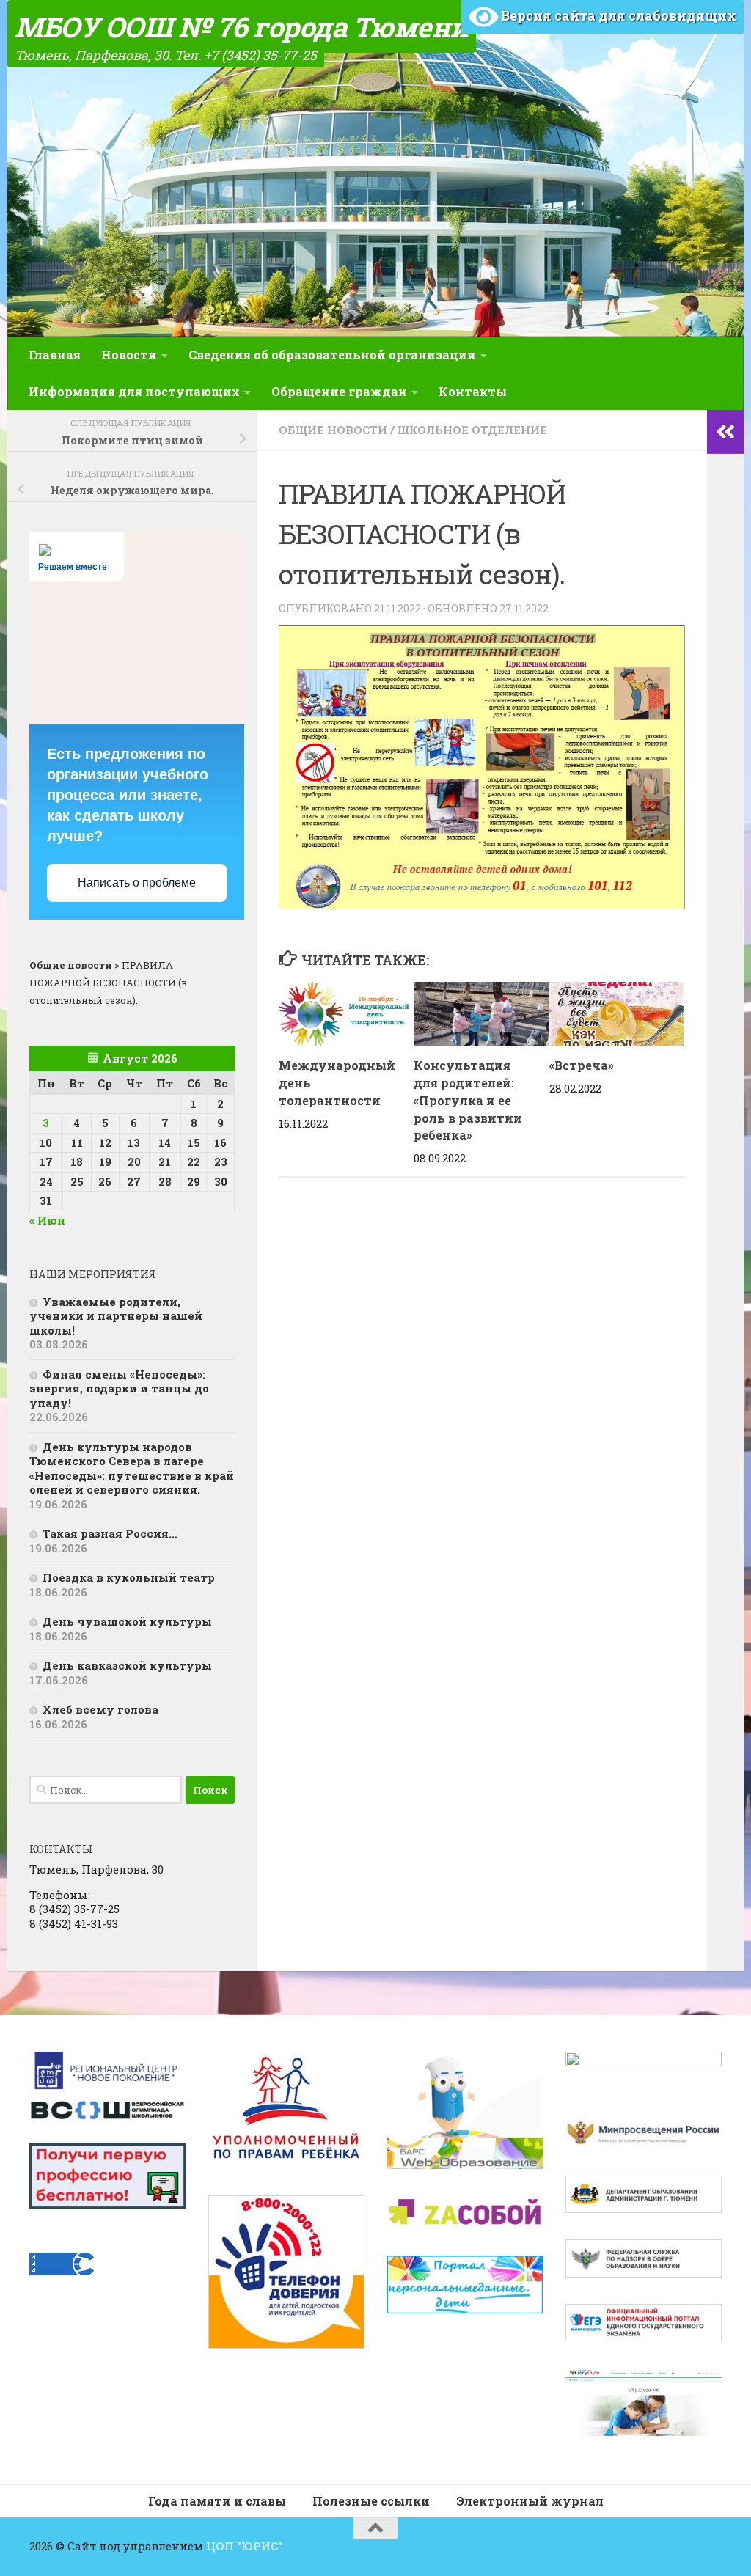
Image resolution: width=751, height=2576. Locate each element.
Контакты (473, 391)
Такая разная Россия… (110, 1533)
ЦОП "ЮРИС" (244, 2546)
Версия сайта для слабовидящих (617, 15)
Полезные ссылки (371, 2501)
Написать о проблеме (137, 882)
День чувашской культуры (127, 1621)
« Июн (47, 1220)
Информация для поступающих (134, 391)
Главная (55, 355)
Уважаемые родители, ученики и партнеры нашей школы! (116, 1316)
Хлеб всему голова (100, 1709)
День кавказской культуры (127, 1665)
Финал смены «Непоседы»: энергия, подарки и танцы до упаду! (119, 1388)
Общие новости (333, 430)
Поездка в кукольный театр (129, 1577)
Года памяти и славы (217, 2501)
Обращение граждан (339, 391)
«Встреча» (582, 1065)
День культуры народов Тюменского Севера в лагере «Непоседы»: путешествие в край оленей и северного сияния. (132, 1468)
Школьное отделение (472, 430)
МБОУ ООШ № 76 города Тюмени (242, 26)
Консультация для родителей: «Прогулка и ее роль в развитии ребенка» (468, 1100)
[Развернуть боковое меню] (725, 432)
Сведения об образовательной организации (332, 355)
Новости (129, 355)
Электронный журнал (530, 2501)
